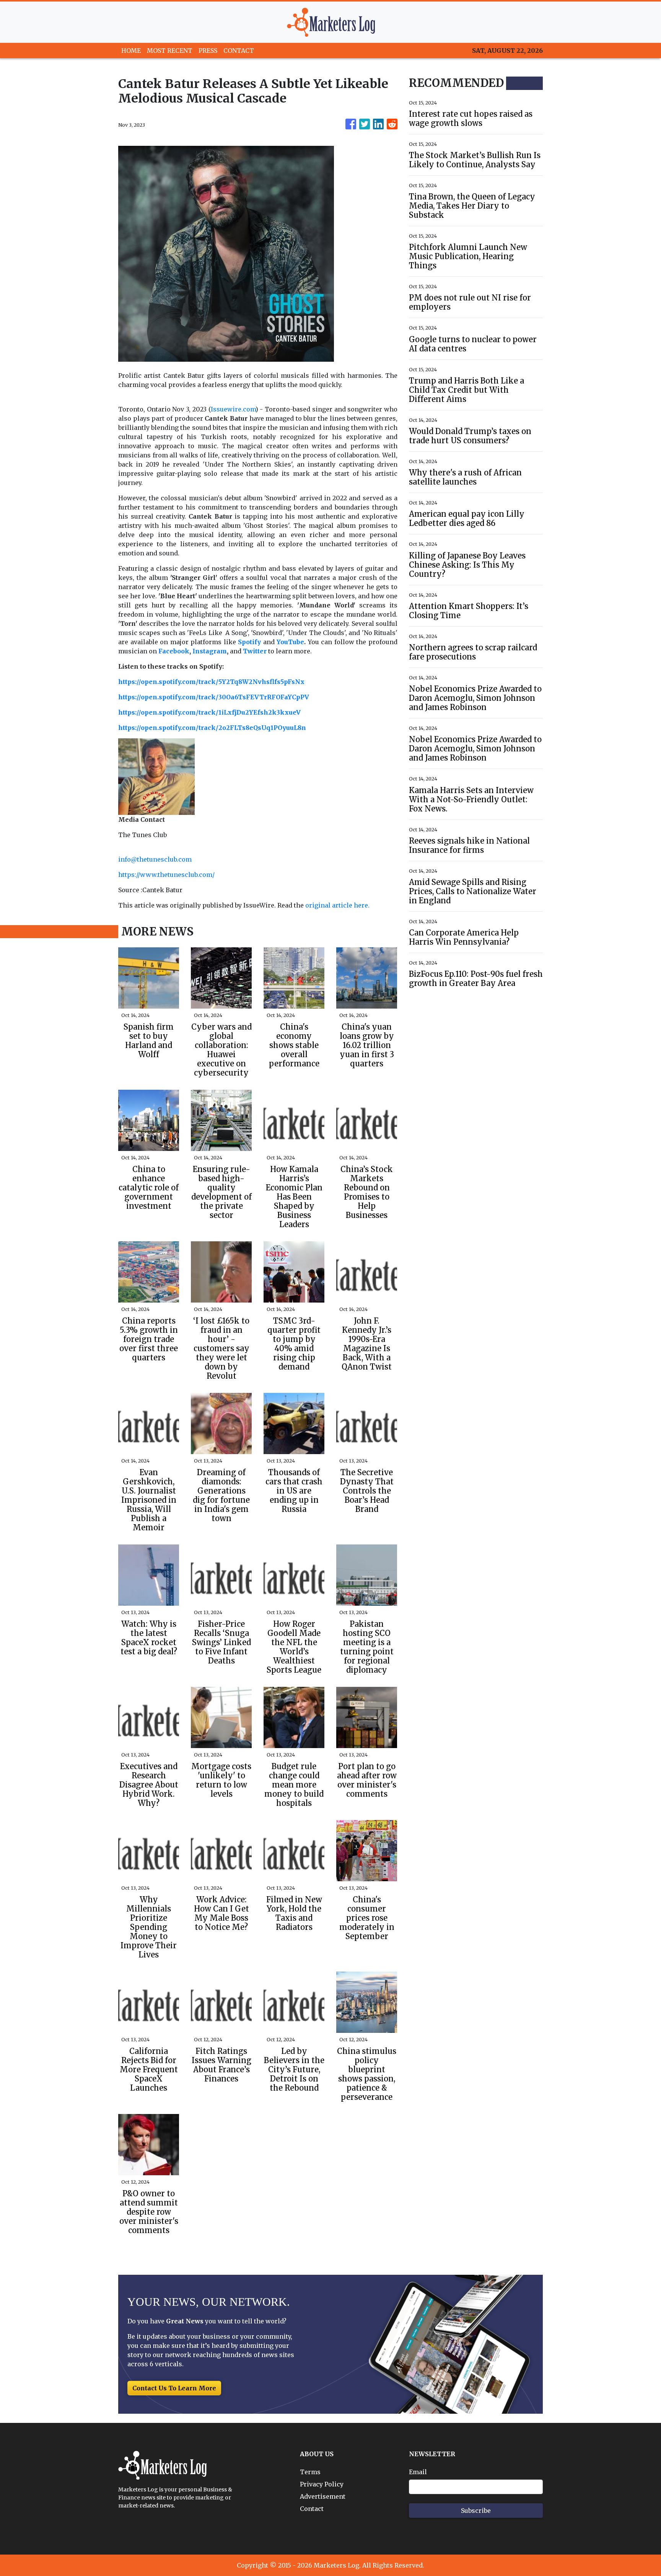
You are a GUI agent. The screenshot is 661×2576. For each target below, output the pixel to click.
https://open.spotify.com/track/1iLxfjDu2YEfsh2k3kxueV (209, 712)
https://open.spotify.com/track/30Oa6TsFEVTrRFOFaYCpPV (214, 697)
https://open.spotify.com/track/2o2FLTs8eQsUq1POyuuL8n (212, 728)
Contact (312, 2509)
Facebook (174, 651)
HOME (131, 51)
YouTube (290, 642)
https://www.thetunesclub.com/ (166, 875)
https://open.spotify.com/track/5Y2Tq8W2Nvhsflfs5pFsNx (211, 682)
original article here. (337, 905)
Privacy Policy (322, 2484)
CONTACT (239, 51)
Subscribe (476, 2511)
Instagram (210, 651)
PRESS (208, 51)
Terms (310, 2472)
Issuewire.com (233, 409)
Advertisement (323, 2496)
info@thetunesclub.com (155, 859)
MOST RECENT (170, 51)
